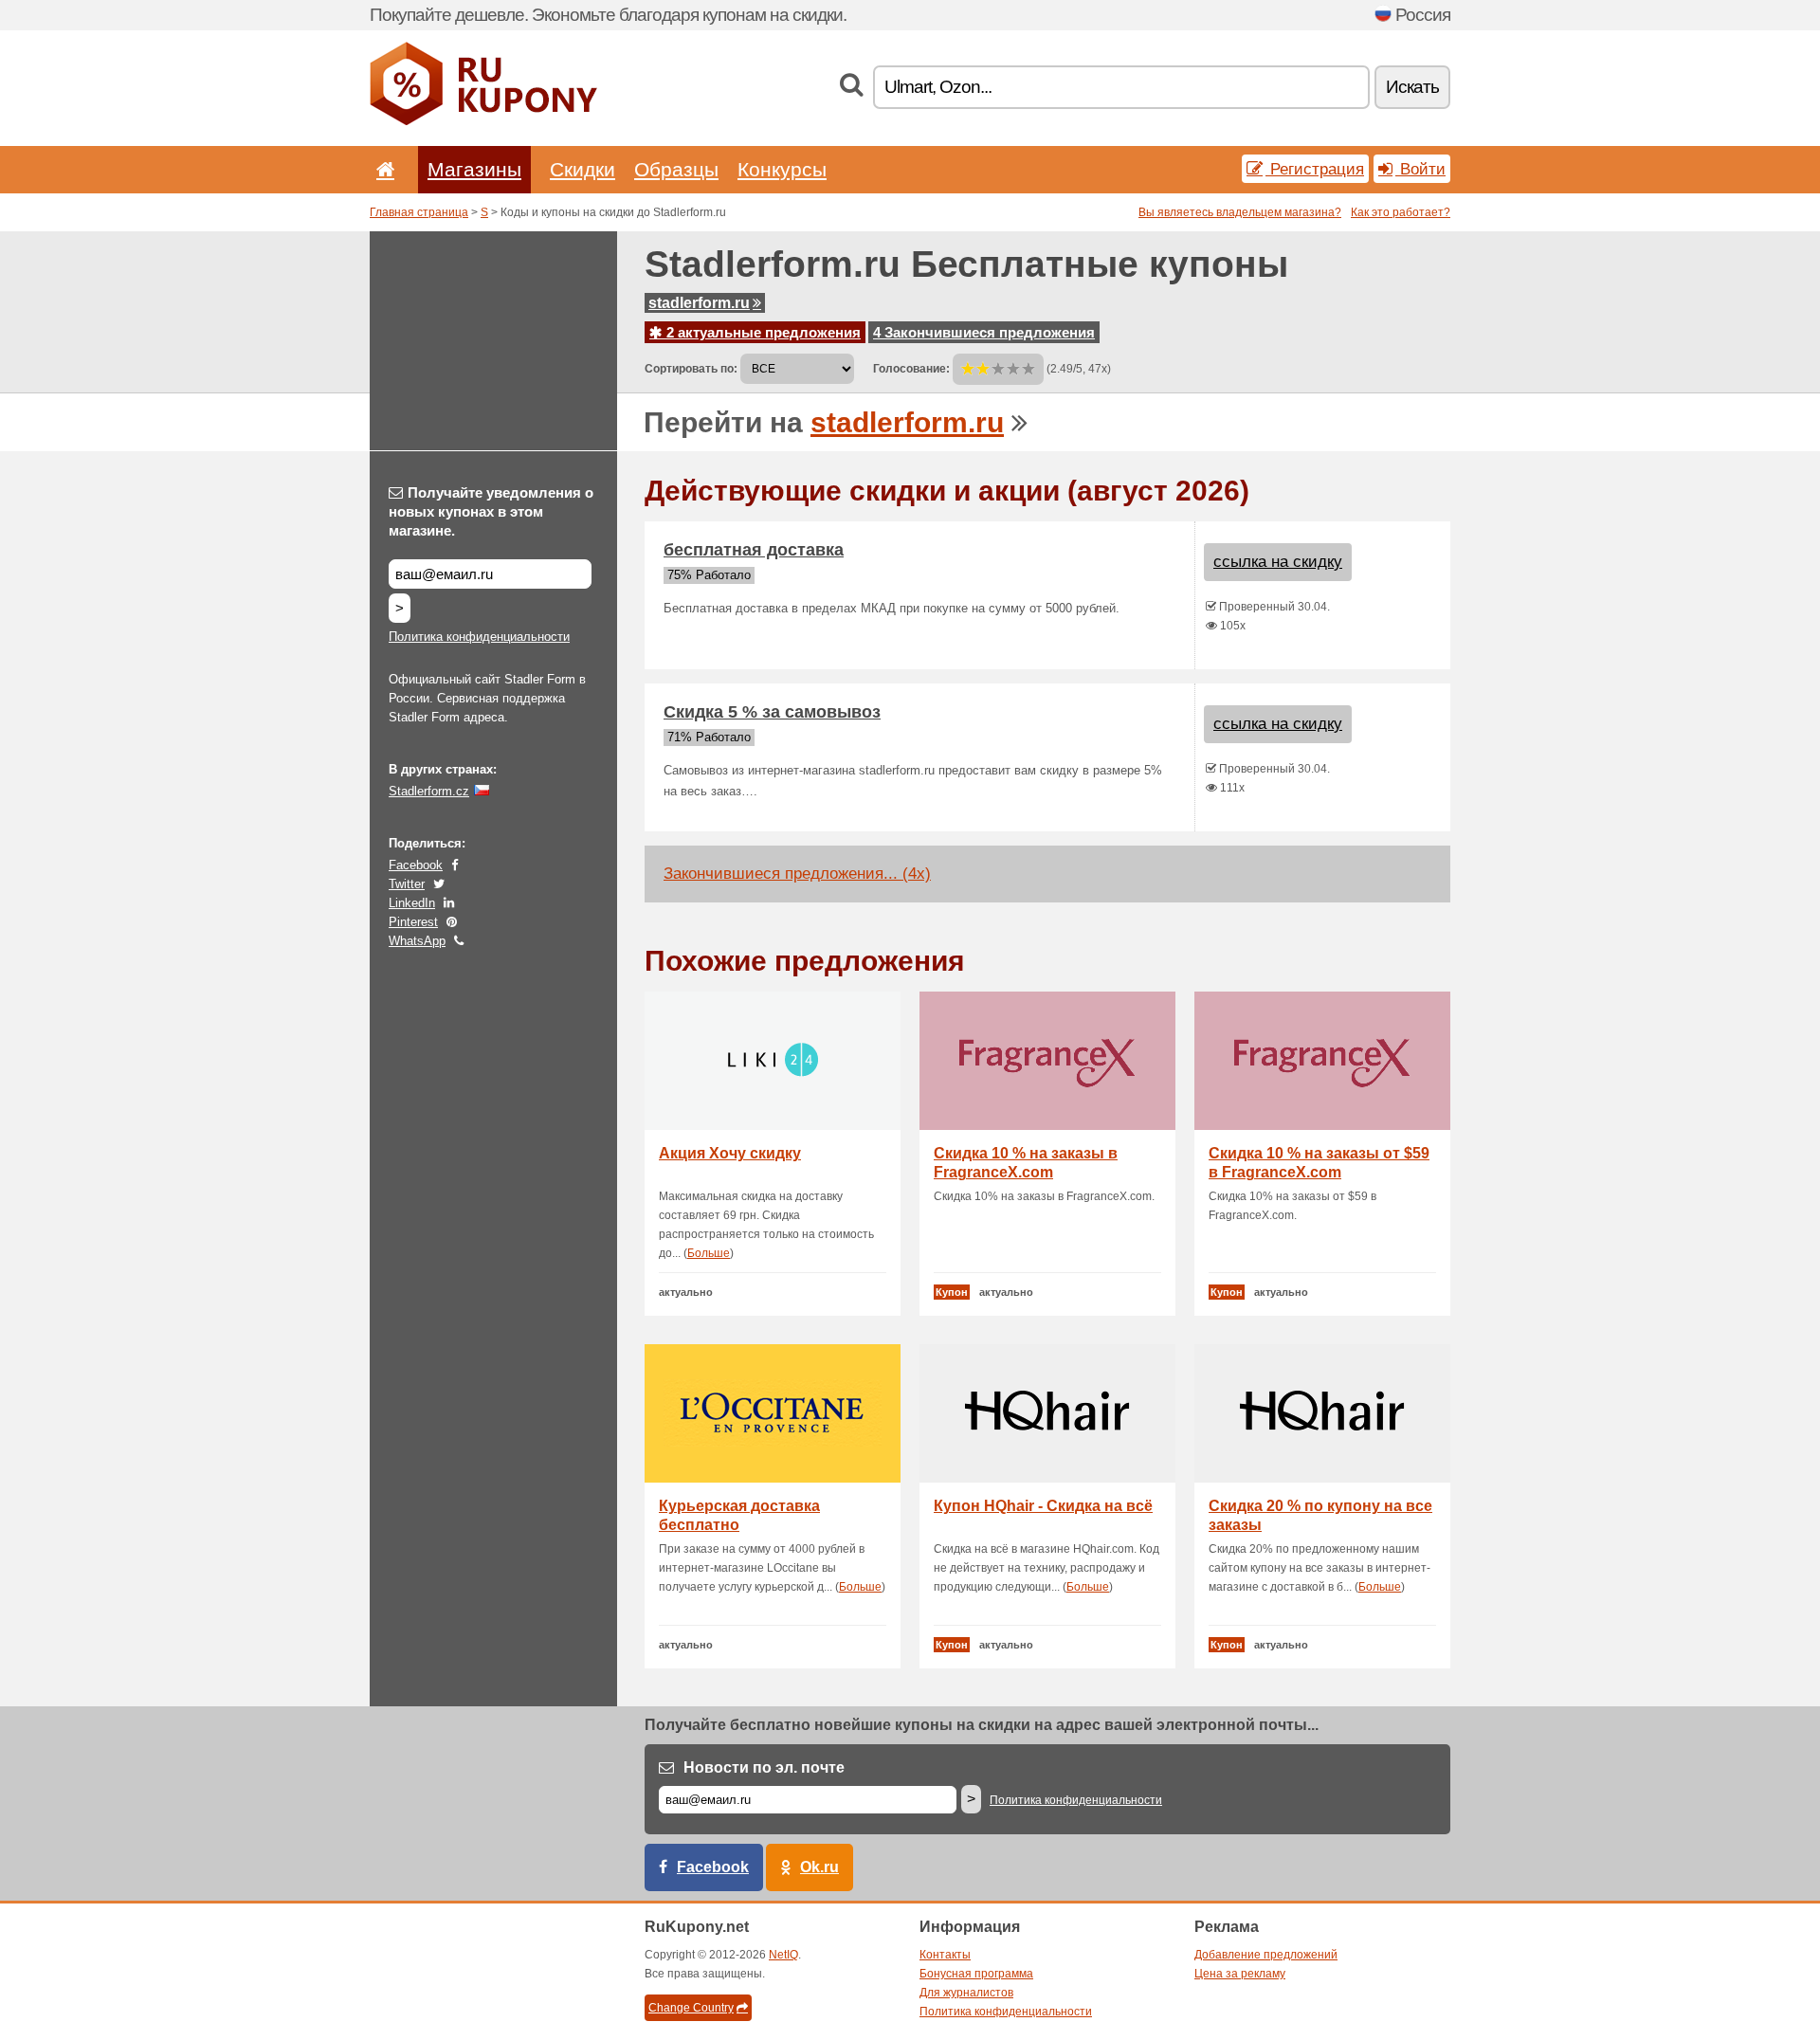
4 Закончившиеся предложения (984, 332)
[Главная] (382, 169)
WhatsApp (417, 941)
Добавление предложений (1266, 1955)
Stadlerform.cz (429, 791)
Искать (1412, 87)
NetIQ (783, 1955)
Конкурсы (782, 169)
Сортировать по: (691, 369)
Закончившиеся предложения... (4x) (797, 874)
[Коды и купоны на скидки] (483, 121)
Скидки (582, 169)
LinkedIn (412, 903)
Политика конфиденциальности (479, 637)
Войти (1420, 169)
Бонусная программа (976, 1974)
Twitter (407, 884)
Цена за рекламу (1240, 1974)
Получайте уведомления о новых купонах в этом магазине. (491, 511)
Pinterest (413, 922)
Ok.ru (819, 1867)
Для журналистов (966, 1993)
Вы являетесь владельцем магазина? (1240, 212)
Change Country (691, 2008)
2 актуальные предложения (762, 332)
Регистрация (1315, 169)
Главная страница (419, 212)
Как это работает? (1401, 212)
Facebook (416, 865)
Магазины (474, 169)
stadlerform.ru (699, 303)
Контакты (945, 1955)
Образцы (676, 169)
